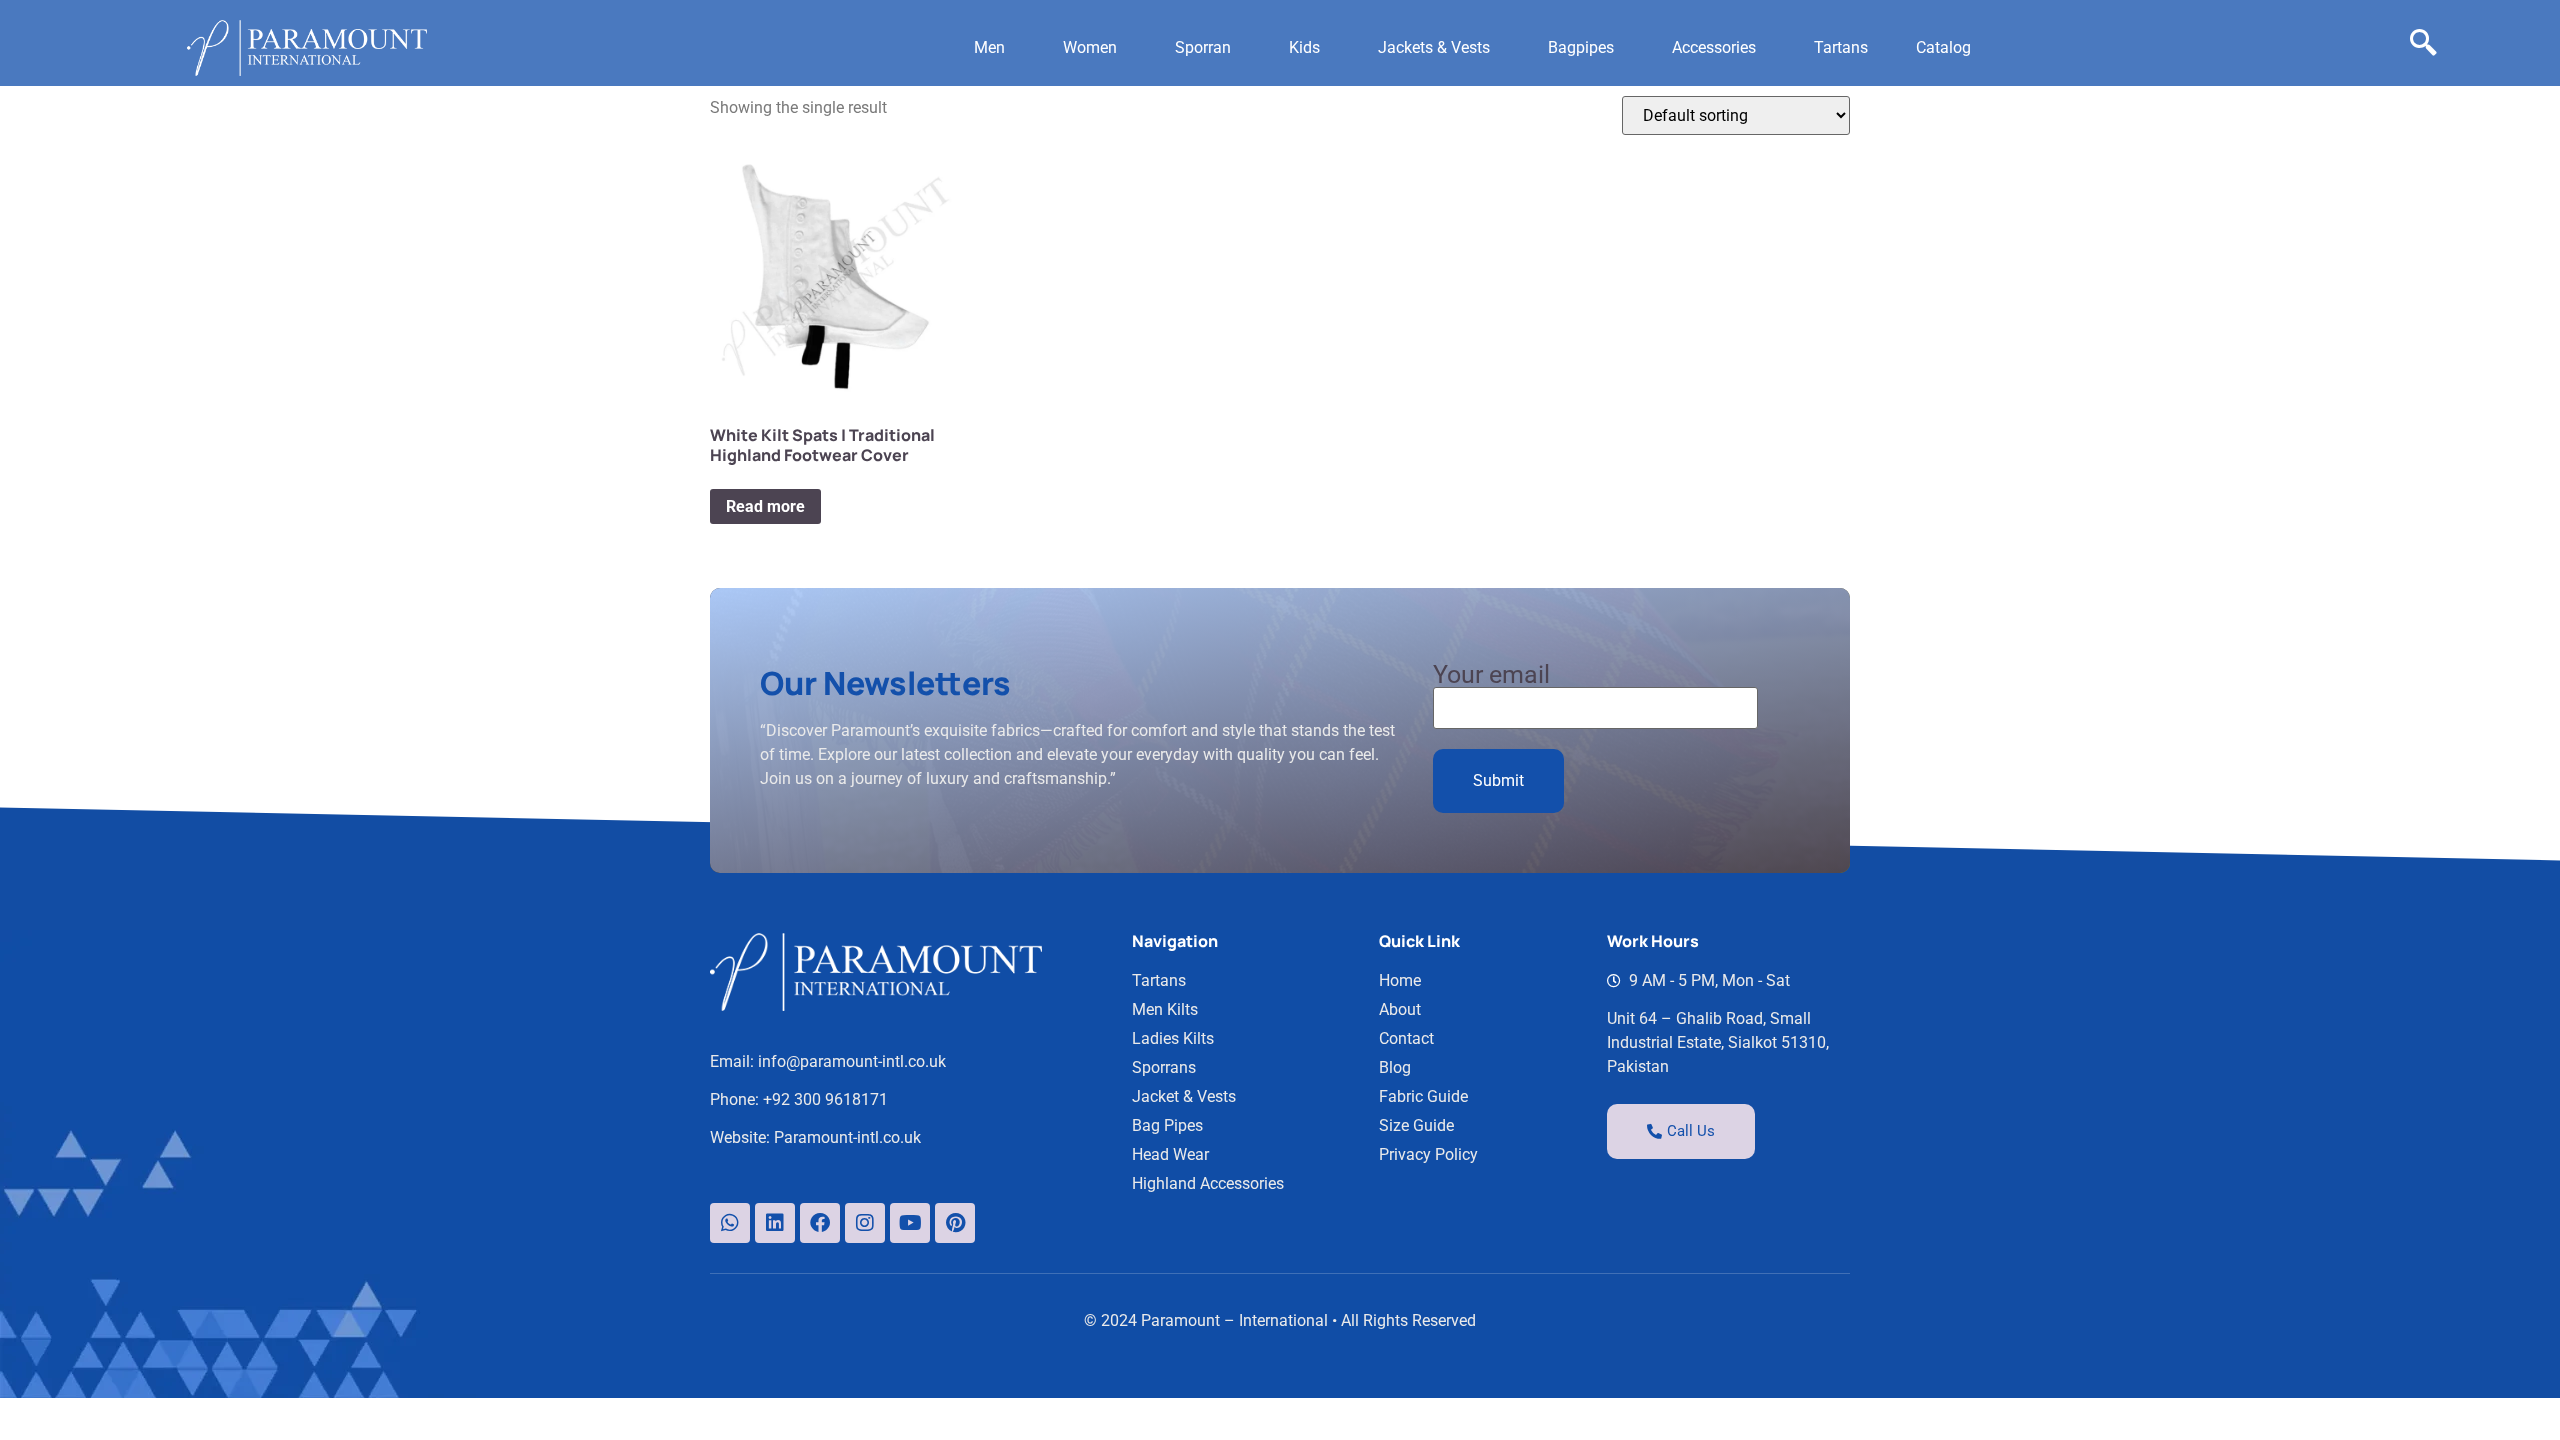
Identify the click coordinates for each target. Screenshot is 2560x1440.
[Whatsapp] (730, 1223)
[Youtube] (910, 1223)
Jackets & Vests (1434, 47)
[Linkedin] (775, 1223)
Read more (765, 506)
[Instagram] (865, 1223)
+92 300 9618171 (825, 1099)
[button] (994, 48)
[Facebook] (820, 1223)
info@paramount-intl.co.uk (852, 1061)
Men (989, 47)
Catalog (1943, 47)
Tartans (1841, 47)
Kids (1304, 47)
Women (1090, 47)
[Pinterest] (955, 1223)
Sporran (1203, 47)
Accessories (1714, 47)
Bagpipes (1581, 47)
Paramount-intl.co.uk (847, 1137)
